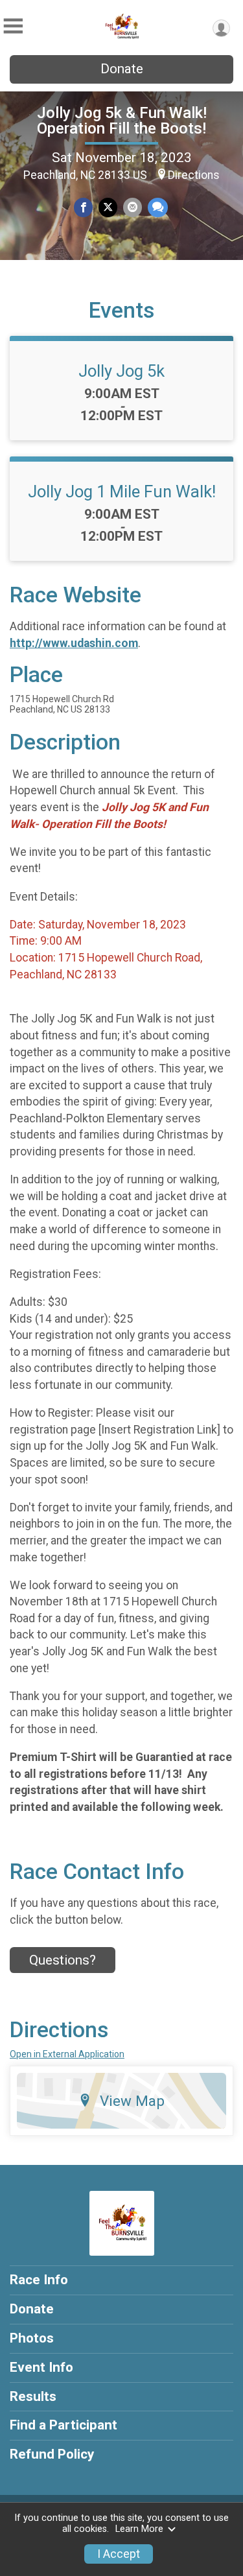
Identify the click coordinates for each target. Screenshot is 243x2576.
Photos (32, 2338)
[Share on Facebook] (83, 207)
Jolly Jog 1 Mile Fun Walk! (122, 491)
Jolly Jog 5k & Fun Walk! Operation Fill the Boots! (122, 121)
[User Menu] (221, 28)
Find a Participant (64, 2425)
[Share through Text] (158, 207)
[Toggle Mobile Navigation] (13, 26)
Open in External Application (67, 2054)
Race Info (39, 2280)
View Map (132, 2101)
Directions (194, 175)
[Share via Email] (133, 207)
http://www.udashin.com (74, 643)
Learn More (139, 2529)
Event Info (41, 2367)
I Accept (119, 2554)
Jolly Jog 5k (121, 371)
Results (33, 2396)
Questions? (63, 1960)
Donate (122, 69)
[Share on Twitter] (108, 207)
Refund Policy (52, 2454)
